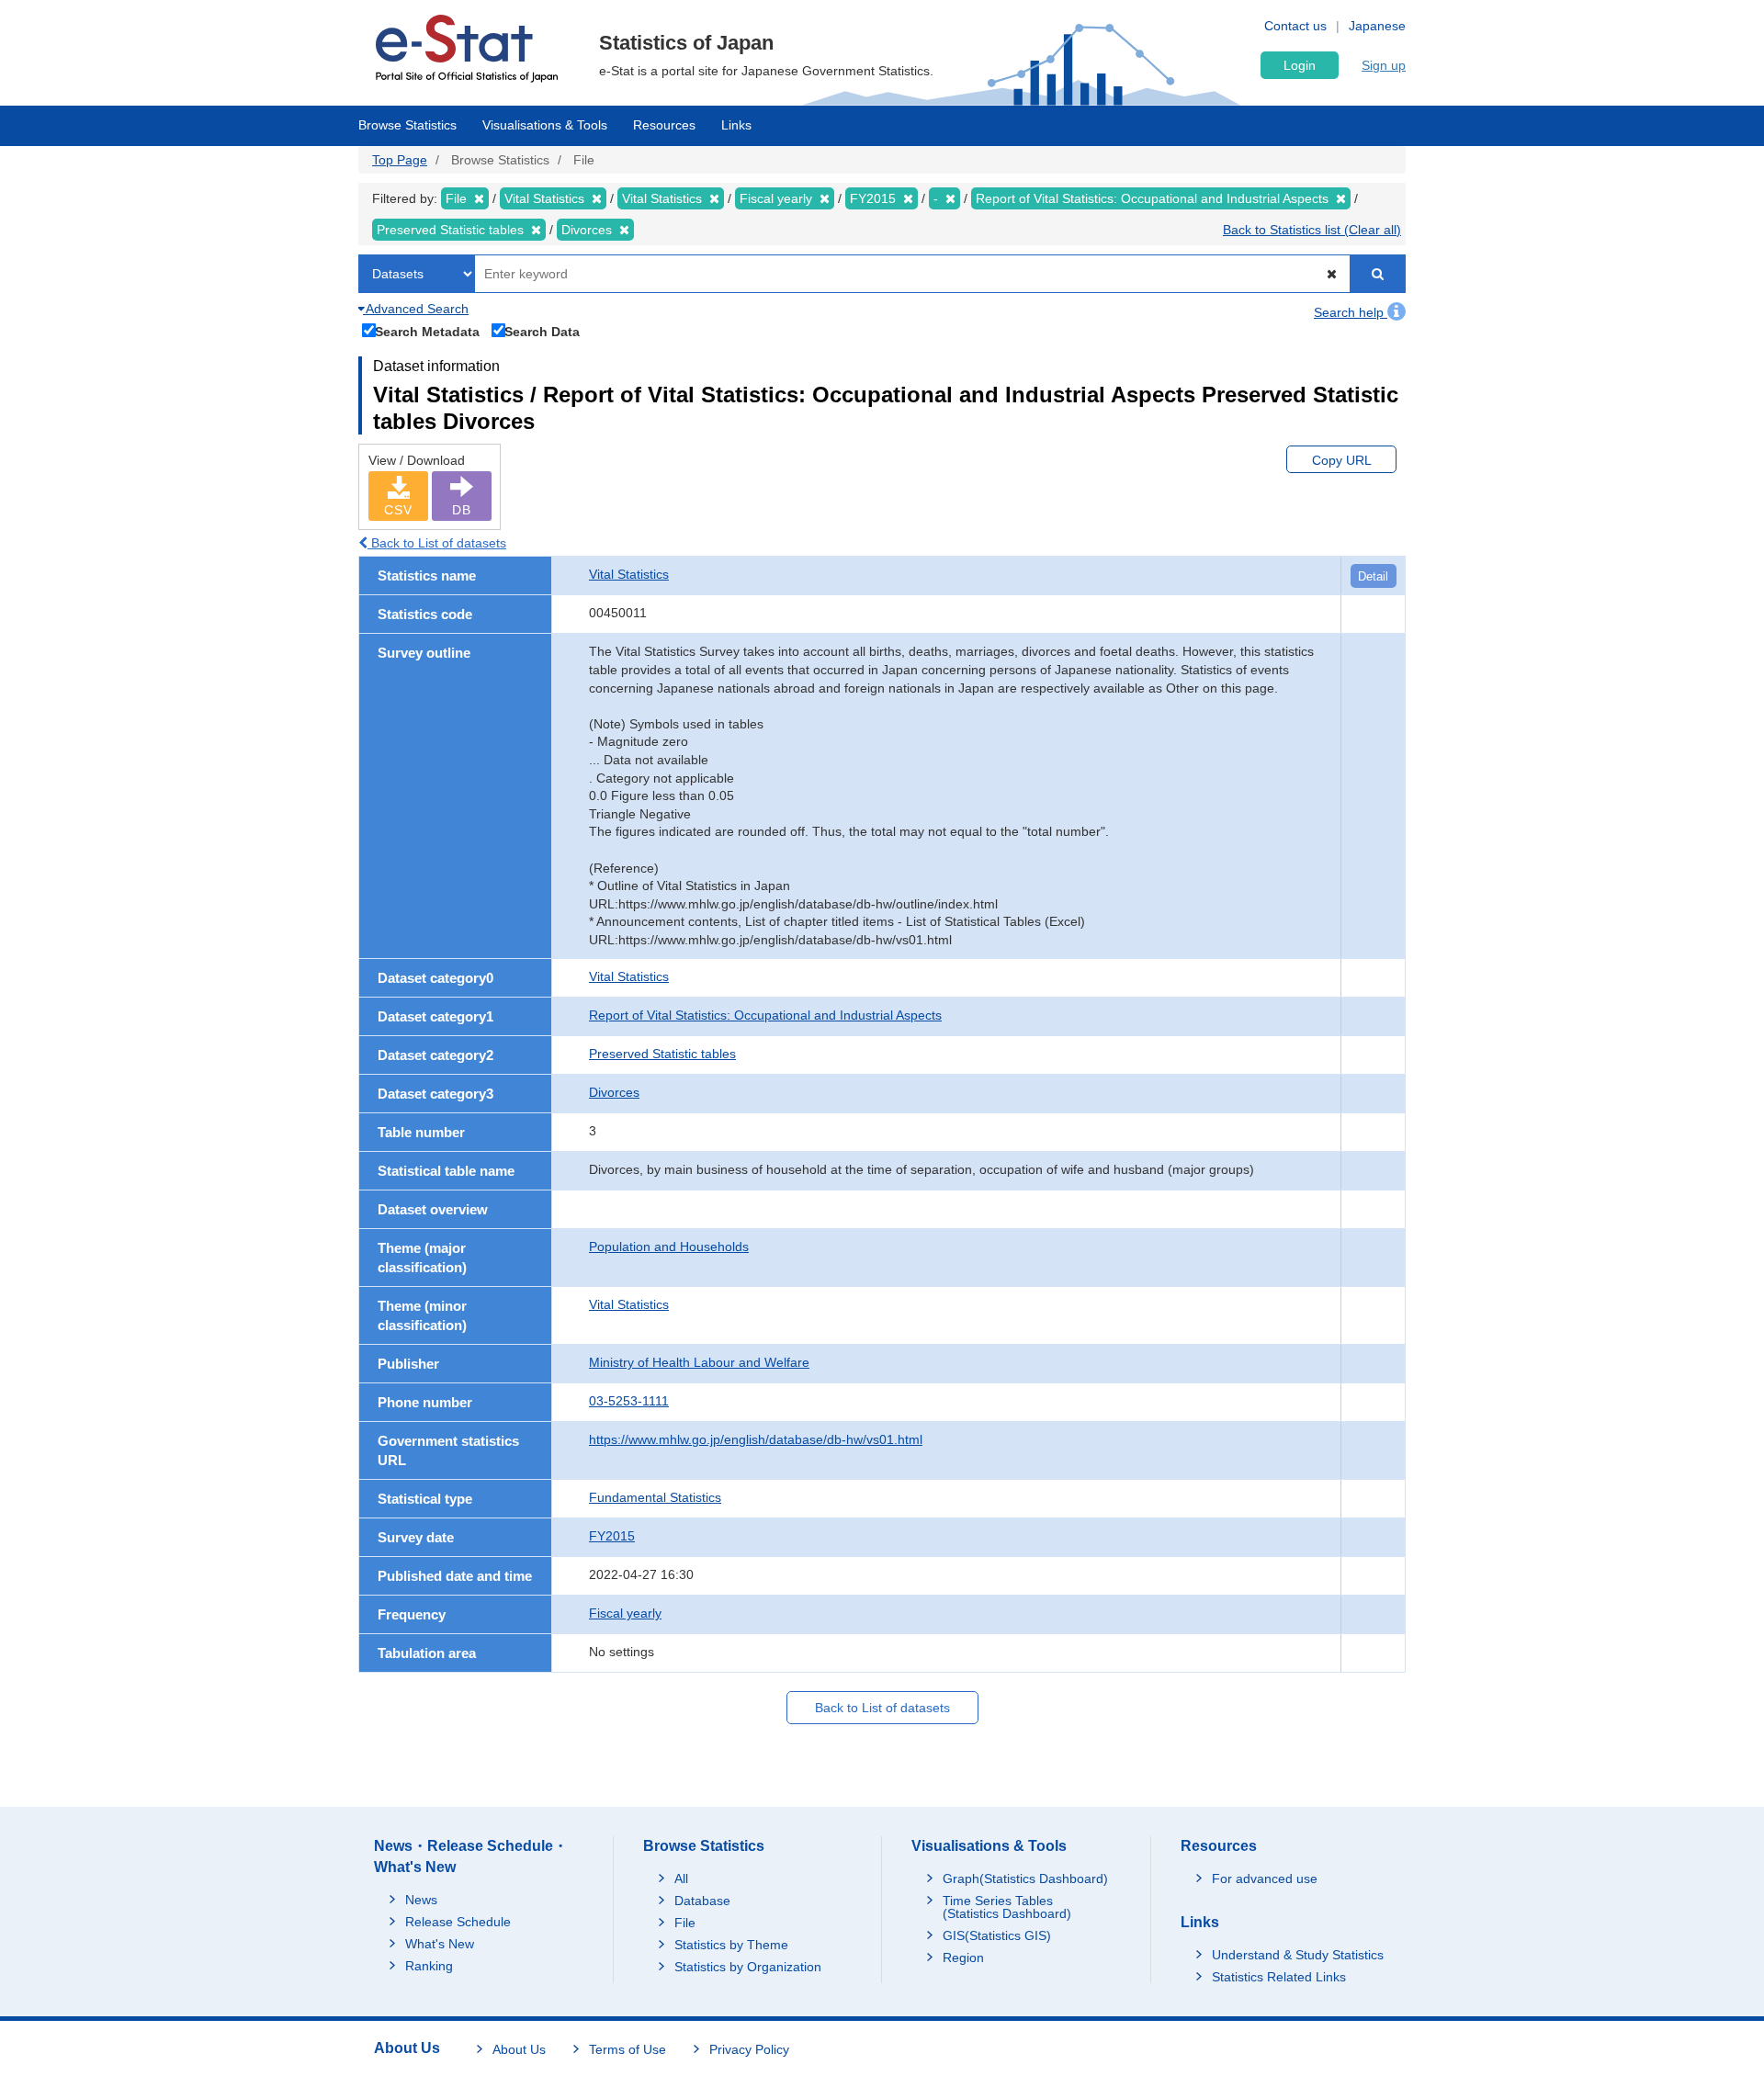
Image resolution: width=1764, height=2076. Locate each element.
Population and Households (669, 1247)
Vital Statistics (629, 574)
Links (736, 125)
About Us (519, 2049)
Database (702, 1901)
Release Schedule (458, 1922)
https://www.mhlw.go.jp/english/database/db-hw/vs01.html (756, 1439)
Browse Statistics (407, 125)
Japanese (1377, 26)
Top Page (400, 160)
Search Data (542, 331)
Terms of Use (628, 2049)
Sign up (1384, 65)
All (681, 1879)
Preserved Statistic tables (662, 1054)
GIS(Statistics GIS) (997, 1935)
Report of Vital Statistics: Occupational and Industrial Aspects (765, 1015)
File (685, 1923)
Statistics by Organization (748, 1967)
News (421, 1900)
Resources (664, 125)
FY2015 (612, 1536)
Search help (1351, 312)
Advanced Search (416, 309)
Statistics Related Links (1279, 1977)
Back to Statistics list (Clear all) (1312, 230)
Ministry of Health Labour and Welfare (699, 1362)
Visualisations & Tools (545, 125)
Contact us (1295, 26)
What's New (440, 1944)
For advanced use (1265, 1879)
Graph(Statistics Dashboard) (1025, 1879)
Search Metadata (427, 331)
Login (1300, 65)
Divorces (614, 1092)
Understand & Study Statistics (1298, 1955)
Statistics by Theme (731, 1945)
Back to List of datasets (437, 543)
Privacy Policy (749, 2049)
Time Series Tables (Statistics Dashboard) (1007, 1907)
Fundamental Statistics (655, 1497)
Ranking (429, 1966)
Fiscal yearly (625, 1613)
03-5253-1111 (629, 1401)
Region (963, 1958)
